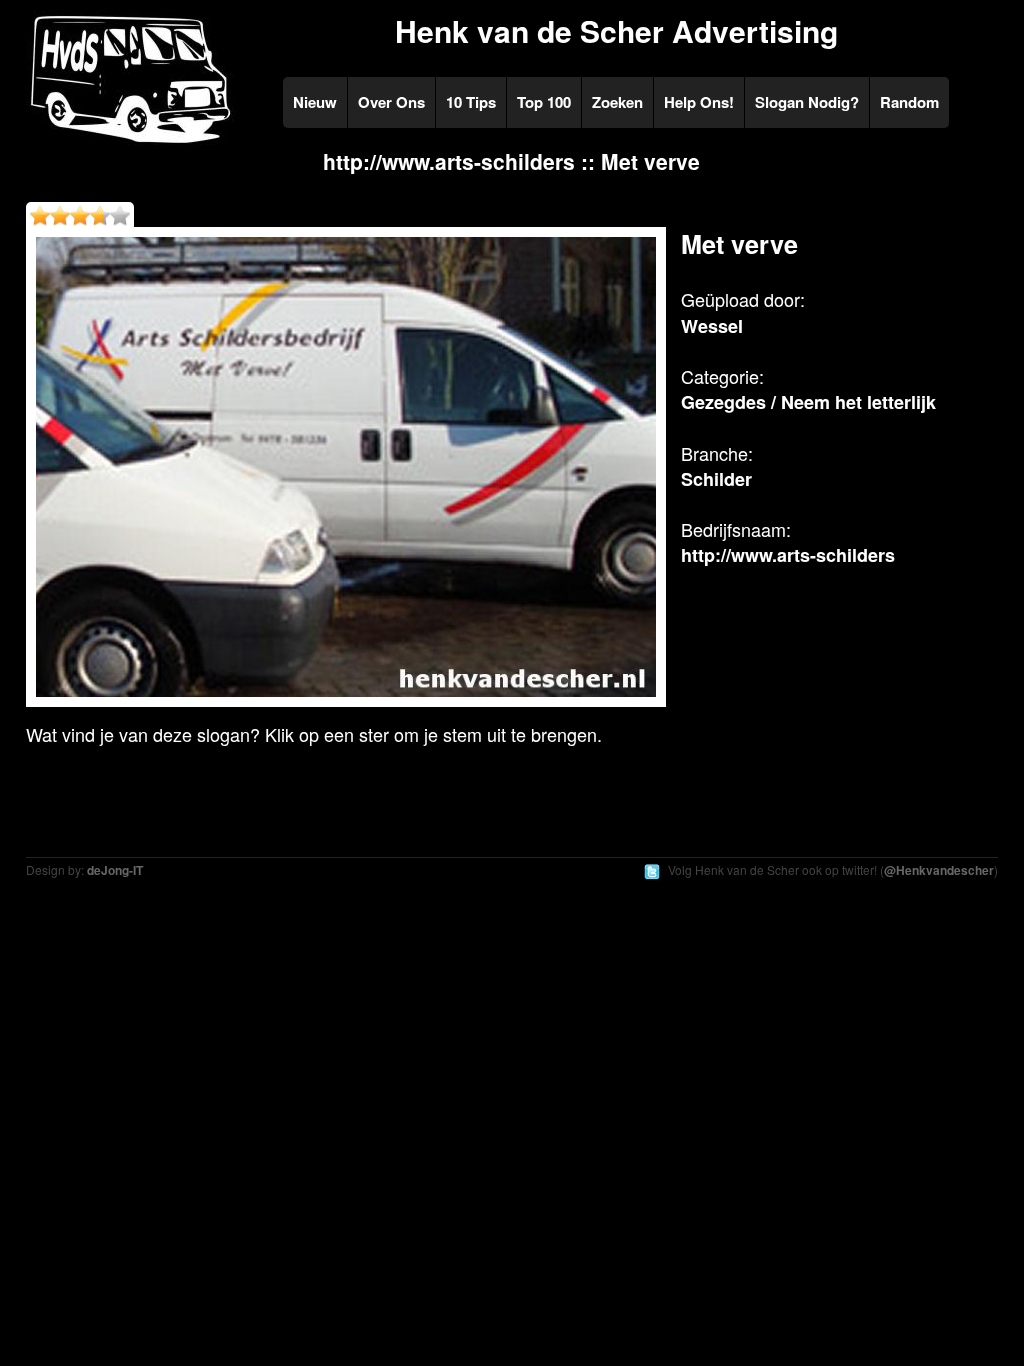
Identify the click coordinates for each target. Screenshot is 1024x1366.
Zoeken (617, 102)
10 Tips (471, 102)
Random (909, 102)
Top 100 (544, 102)
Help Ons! (699, 102)
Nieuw (315, 102)
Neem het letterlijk (858, 402)
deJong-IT (115, 870)
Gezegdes (723, 402)
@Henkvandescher (939, 870)
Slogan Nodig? (807, 102)
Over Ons (391, 102)
